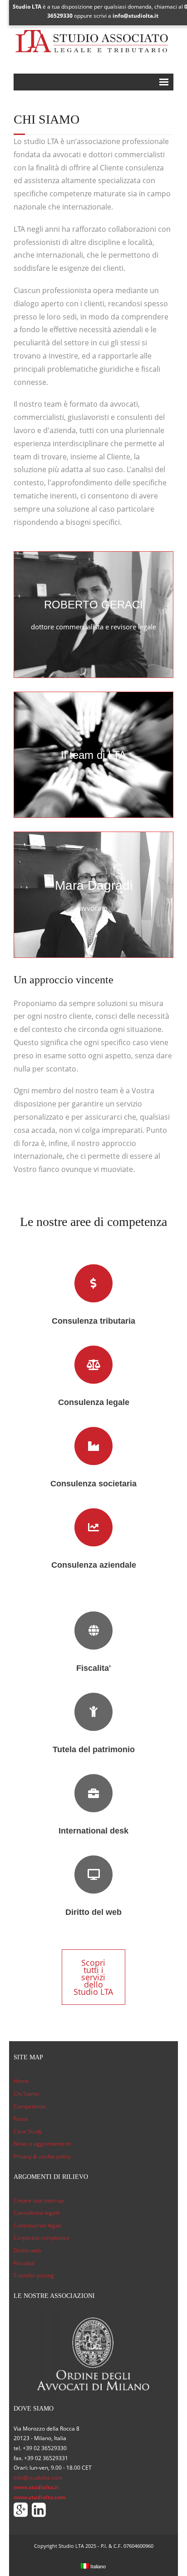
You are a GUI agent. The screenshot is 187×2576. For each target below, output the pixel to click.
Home (21, 2081)
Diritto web (27, 2250)
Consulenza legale (37, 2213)
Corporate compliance (42, 2238)
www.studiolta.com (40, 2497)
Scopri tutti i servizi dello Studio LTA (93, 1977)
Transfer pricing (34, 2275)
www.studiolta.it (36, 2487)
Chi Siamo (26, 2094)
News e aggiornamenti (42, 2144)
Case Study (28, 2131)
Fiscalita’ (24, 2263)
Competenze (30, 2106)
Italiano (97, 2566)
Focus (21, 2119)
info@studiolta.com (38, 2478)
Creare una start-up (39, 2200)
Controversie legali (37, 2225)
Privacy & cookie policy (42, 2156)
